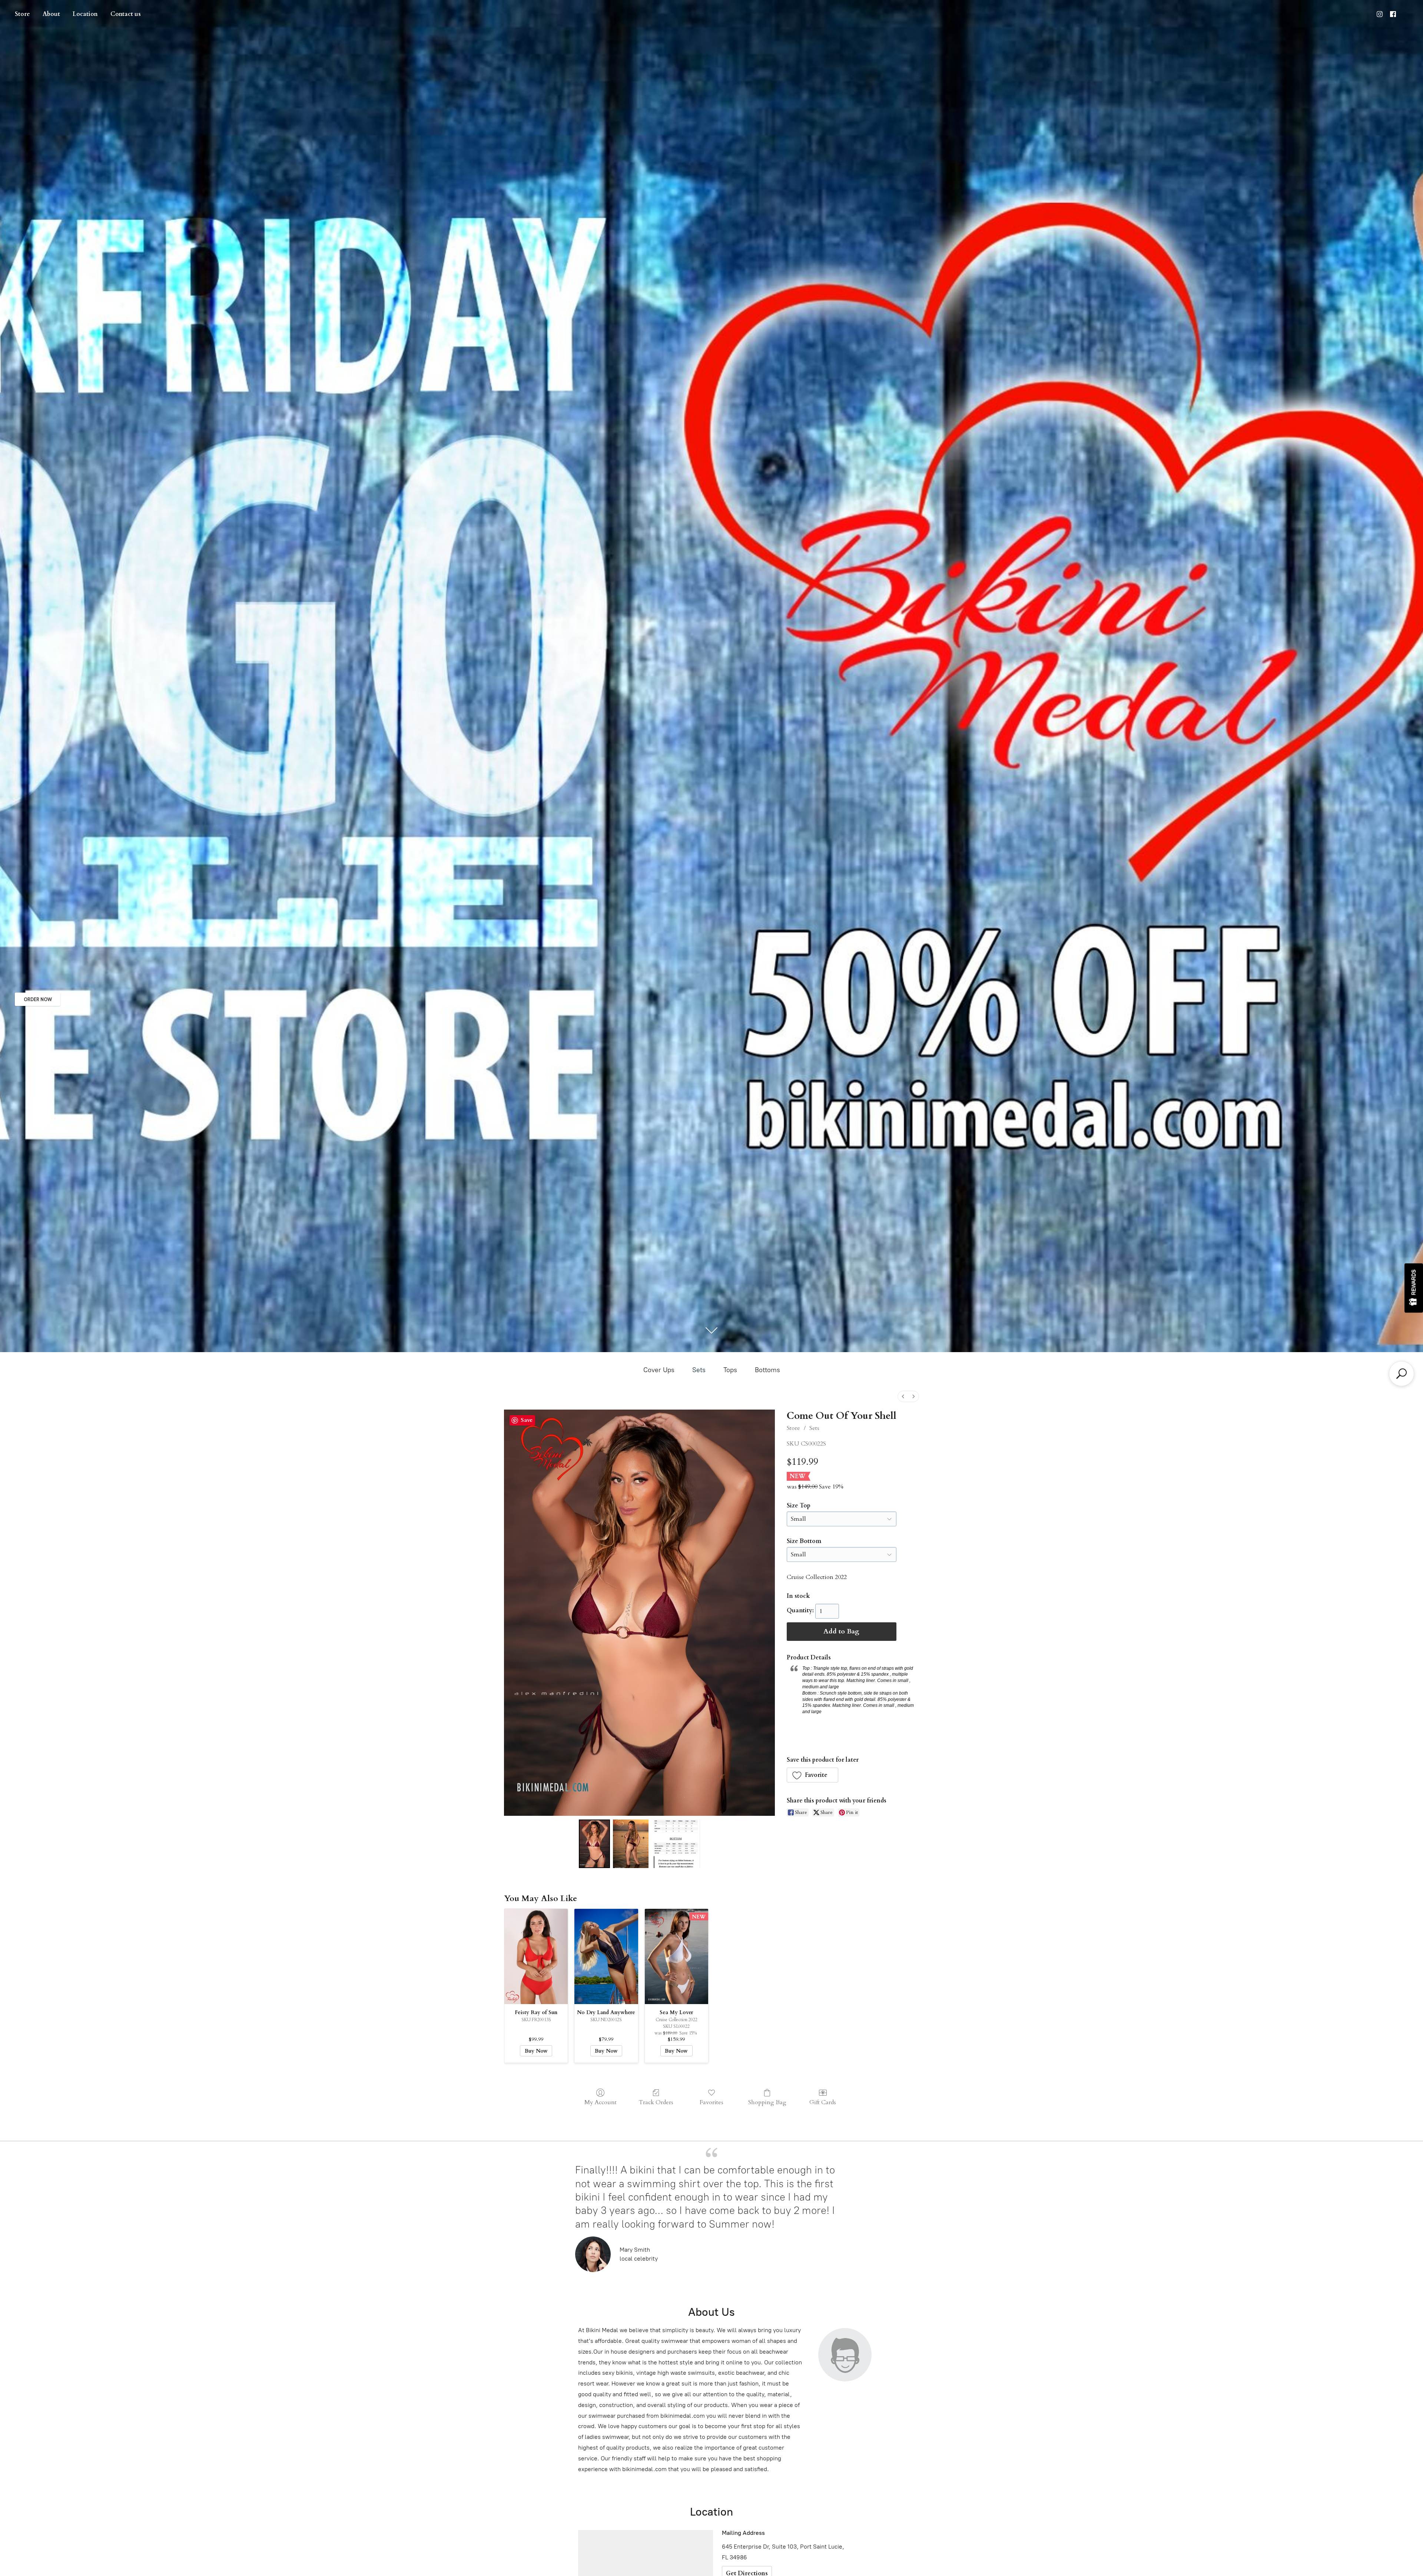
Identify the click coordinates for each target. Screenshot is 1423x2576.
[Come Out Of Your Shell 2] (676, 1844)
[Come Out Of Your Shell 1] (631, 1844)
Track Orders (656, 2102)
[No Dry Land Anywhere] (606, 1956)
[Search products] (1402, 1374)
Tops (730, 1370)
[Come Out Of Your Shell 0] (594, 1844)
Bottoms (767, 1370)
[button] (813, 1775)
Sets (699, 1370)
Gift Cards (823, 2102)
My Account (601, 2102)
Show (1414, 1288)
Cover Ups (659, 1370)
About (51, 14)
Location (85, 14)
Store (22, 14)
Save (527, 1420)
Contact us (126, 14)
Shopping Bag (767, 2102)
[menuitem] (903, 1396)
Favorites (711, 2102)
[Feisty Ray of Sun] (536, 1956)
